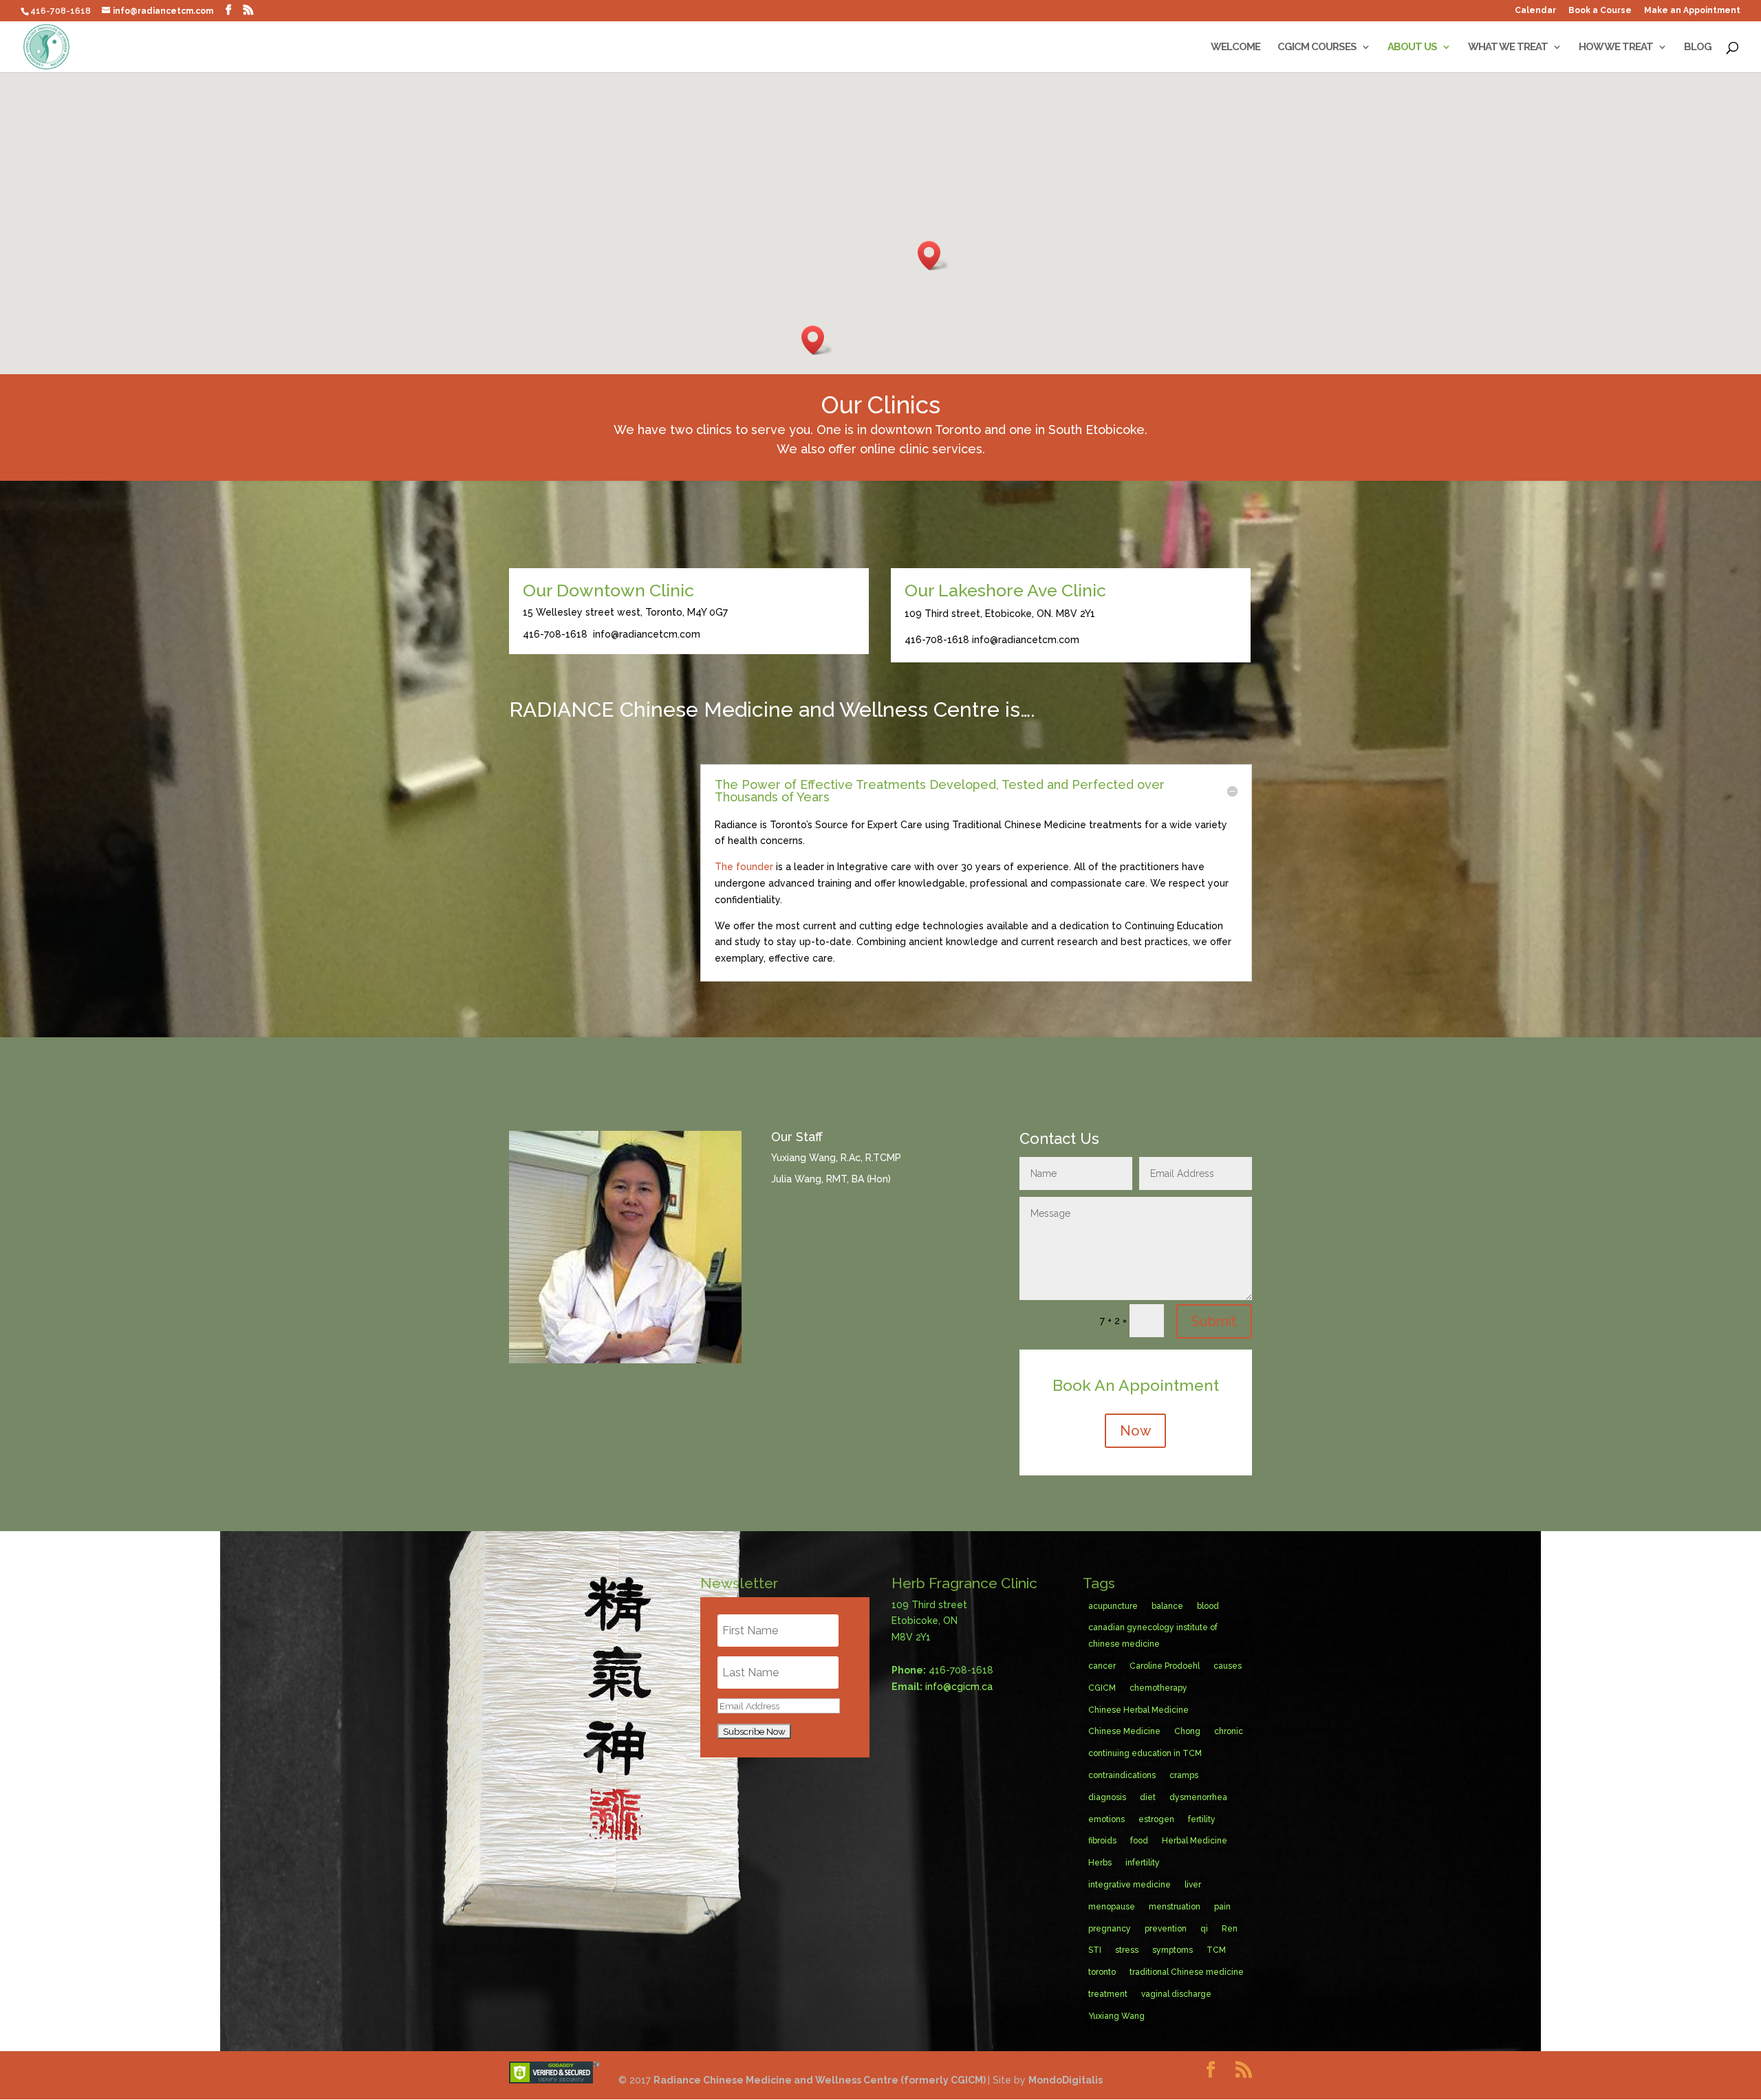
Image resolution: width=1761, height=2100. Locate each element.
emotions (1106, 1819)
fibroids (1102, 1841)
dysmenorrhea (1198, 1797)
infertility (1143, 1863)
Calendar (1535, 11)
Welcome (1235, 47)
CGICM (1102, 1688)
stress (1127, 1950)
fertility (1202, 1819)
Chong (1187, 1731)
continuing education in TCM (1145, 1753)
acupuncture (1113, 1606)
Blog (1698, 47)
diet (1148, 1797)
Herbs (1100, 1863)
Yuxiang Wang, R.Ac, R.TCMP (836, 1158)
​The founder (744, 867)
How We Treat (1616, 47)
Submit (1214, 1321)
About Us (1412, 47)
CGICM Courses (1317, 47)
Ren (1230, 1929)
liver (1193, 1885)
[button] (933, 256)
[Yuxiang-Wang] (625, 1360)
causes (1228, 1666)
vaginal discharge (1176, 1994)
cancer (1102, 1666)
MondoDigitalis (1066, 2080)
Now (1135, 1431)
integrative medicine (1130, 1885)
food (1139, 1841)
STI (1095, 1950)
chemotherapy (1158, 1688)
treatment (1108, 1994)
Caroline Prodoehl (1165, 1666)
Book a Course (1600, 11)
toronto (1102, 1972)
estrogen (1156, 1819)
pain (1222, 1907)
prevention (1166, 1929)
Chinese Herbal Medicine (1138, 1710)
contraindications (1122, 1775)
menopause (1112, 1907)
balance (1167, 1606)
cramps (1184, 1775)
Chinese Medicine (1124, 1731)
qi (1204, 1929)
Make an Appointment (1692, 11)
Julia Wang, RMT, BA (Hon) (831, 1179)
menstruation (1175, 1907)
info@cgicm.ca (959, 1687)
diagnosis (1107, 1797)
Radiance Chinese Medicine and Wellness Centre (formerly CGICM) (821, 2080)
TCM (1216, 1950)
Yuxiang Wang (1116, 2016)
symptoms (1173, 1950)
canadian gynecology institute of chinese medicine (1153, 1636)
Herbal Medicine (1195, 1841)
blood (1208, 1606)
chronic (1229, 1731)
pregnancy (1110, 1929)
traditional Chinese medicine (1187, 1972)
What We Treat (1508, 47)
